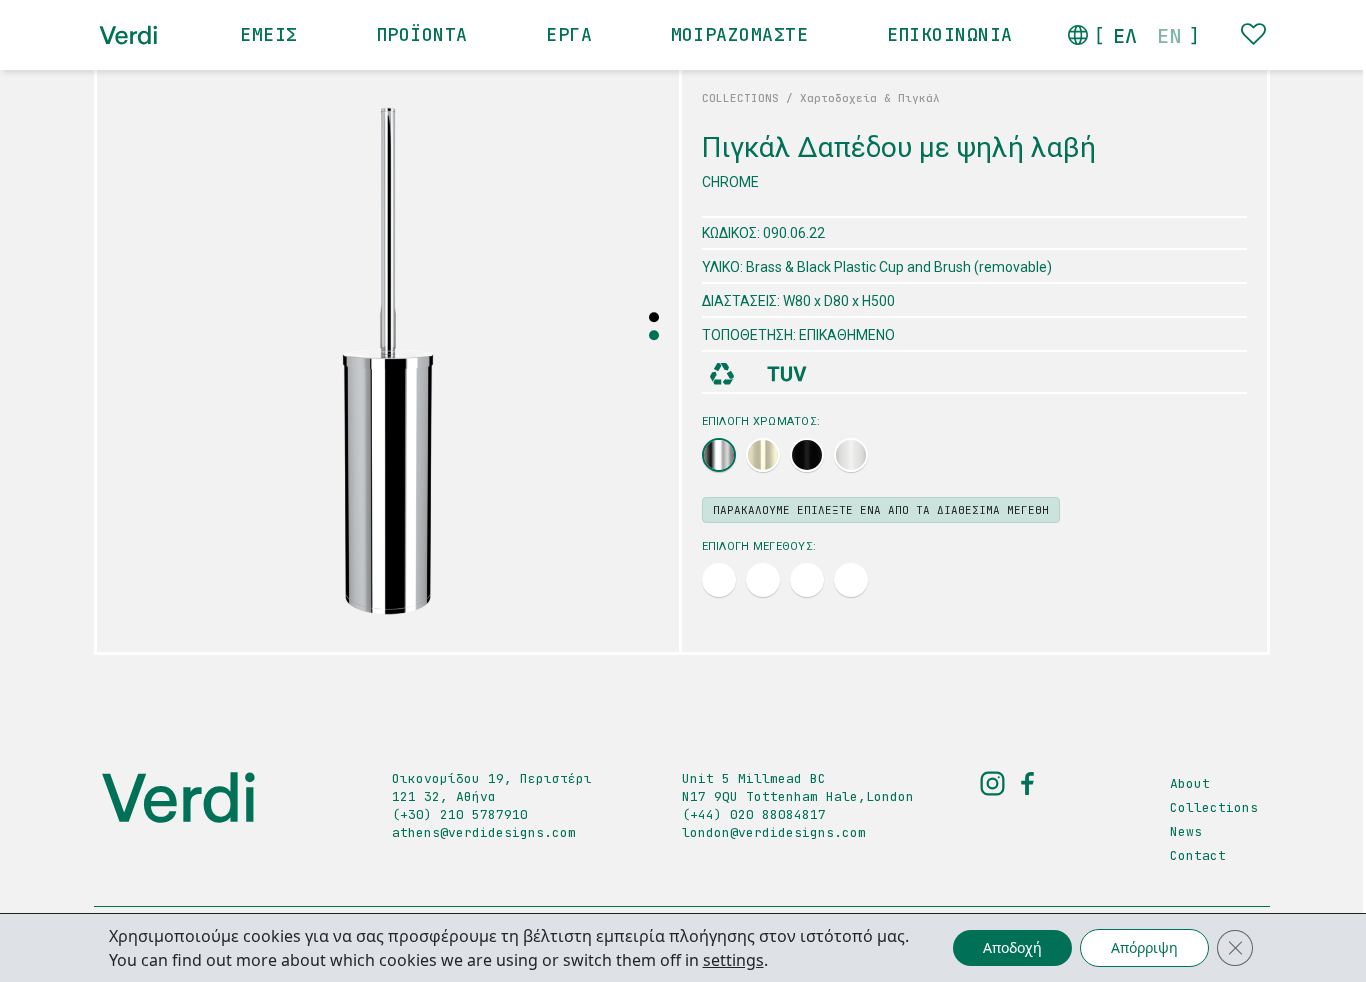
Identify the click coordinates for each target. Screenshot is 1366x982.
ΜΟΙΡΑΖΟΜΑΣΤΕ (739, 34)
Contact (1198, 855)
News (1186, 831)
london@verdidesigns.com (774, 832)
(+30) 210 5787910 (460, 814)
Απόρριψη (1144, 947)
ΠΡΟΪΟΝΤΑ (422, 34)
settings (733, 960)
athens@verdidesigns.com (484, 832)
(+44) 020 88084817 (754, 814)
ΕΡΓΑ (569, 34)
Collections (1214, 807)
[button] (654, 335)
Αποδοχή (1012, 947)
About (1190, 783)
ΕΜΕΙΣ (268, 34)
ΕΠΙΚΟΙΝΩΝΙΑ (950, 34)
